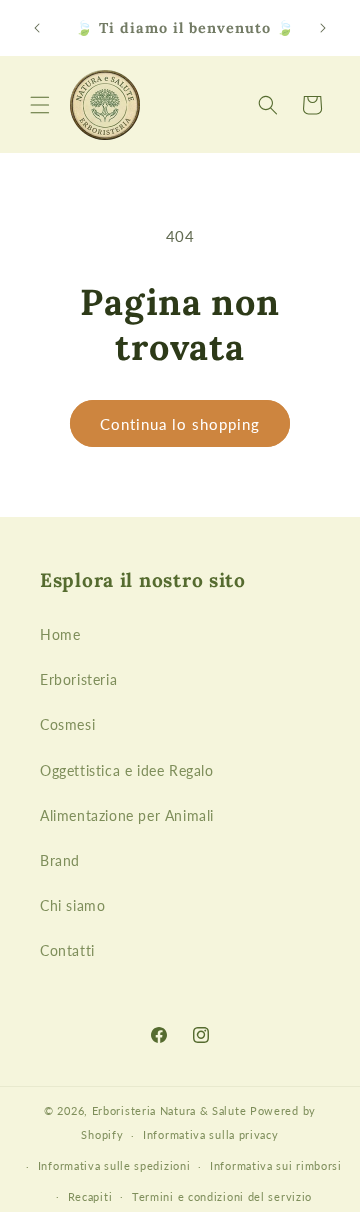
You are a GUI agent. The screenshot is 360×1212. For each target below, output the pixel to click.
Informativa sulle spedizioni (114, 1165)
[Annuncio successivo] (323, 28)
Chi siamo (72, 905)
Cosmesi (67, 724)
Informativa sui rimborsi (276, 1165)
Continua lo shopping (180, 424)
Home (60, 634)
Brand (60, 860)
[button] (40, 105)
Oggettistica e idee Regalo (127, 770)
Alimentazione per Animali (127, 815)
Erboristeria (78, 679)
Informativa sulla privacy (211, 1134)
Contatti (67, 950)
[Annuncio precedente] (37, 28)
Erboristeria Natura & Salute (169, 1110)
